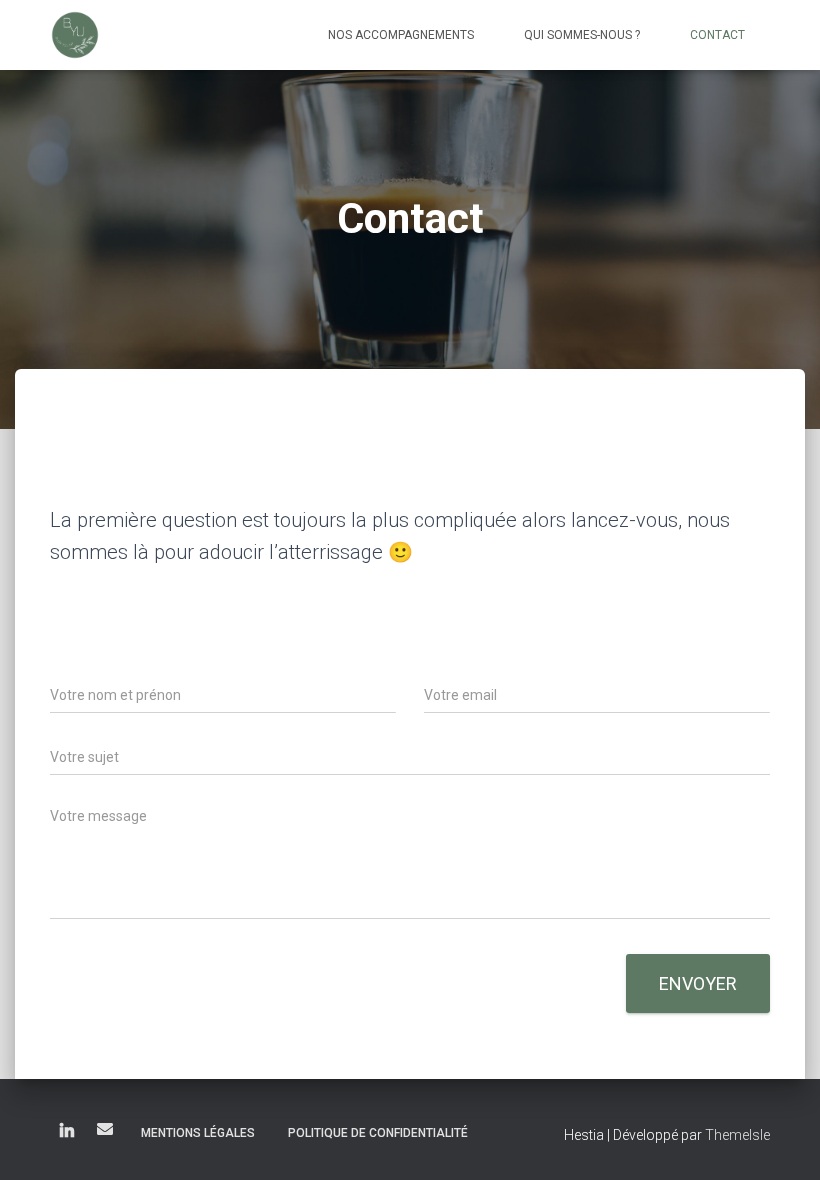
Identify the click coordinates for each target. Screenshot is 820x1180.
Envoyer (698, 983)
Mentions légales (198, 1133)
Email (105, 1129)
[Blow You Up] (75, 35)
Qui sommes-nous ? (582, 35)
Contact (717, 35)
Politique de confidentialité (378, 1133)
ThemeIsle (737, 1135)
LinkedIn (67, 1132)
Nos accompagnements (401, 35)
